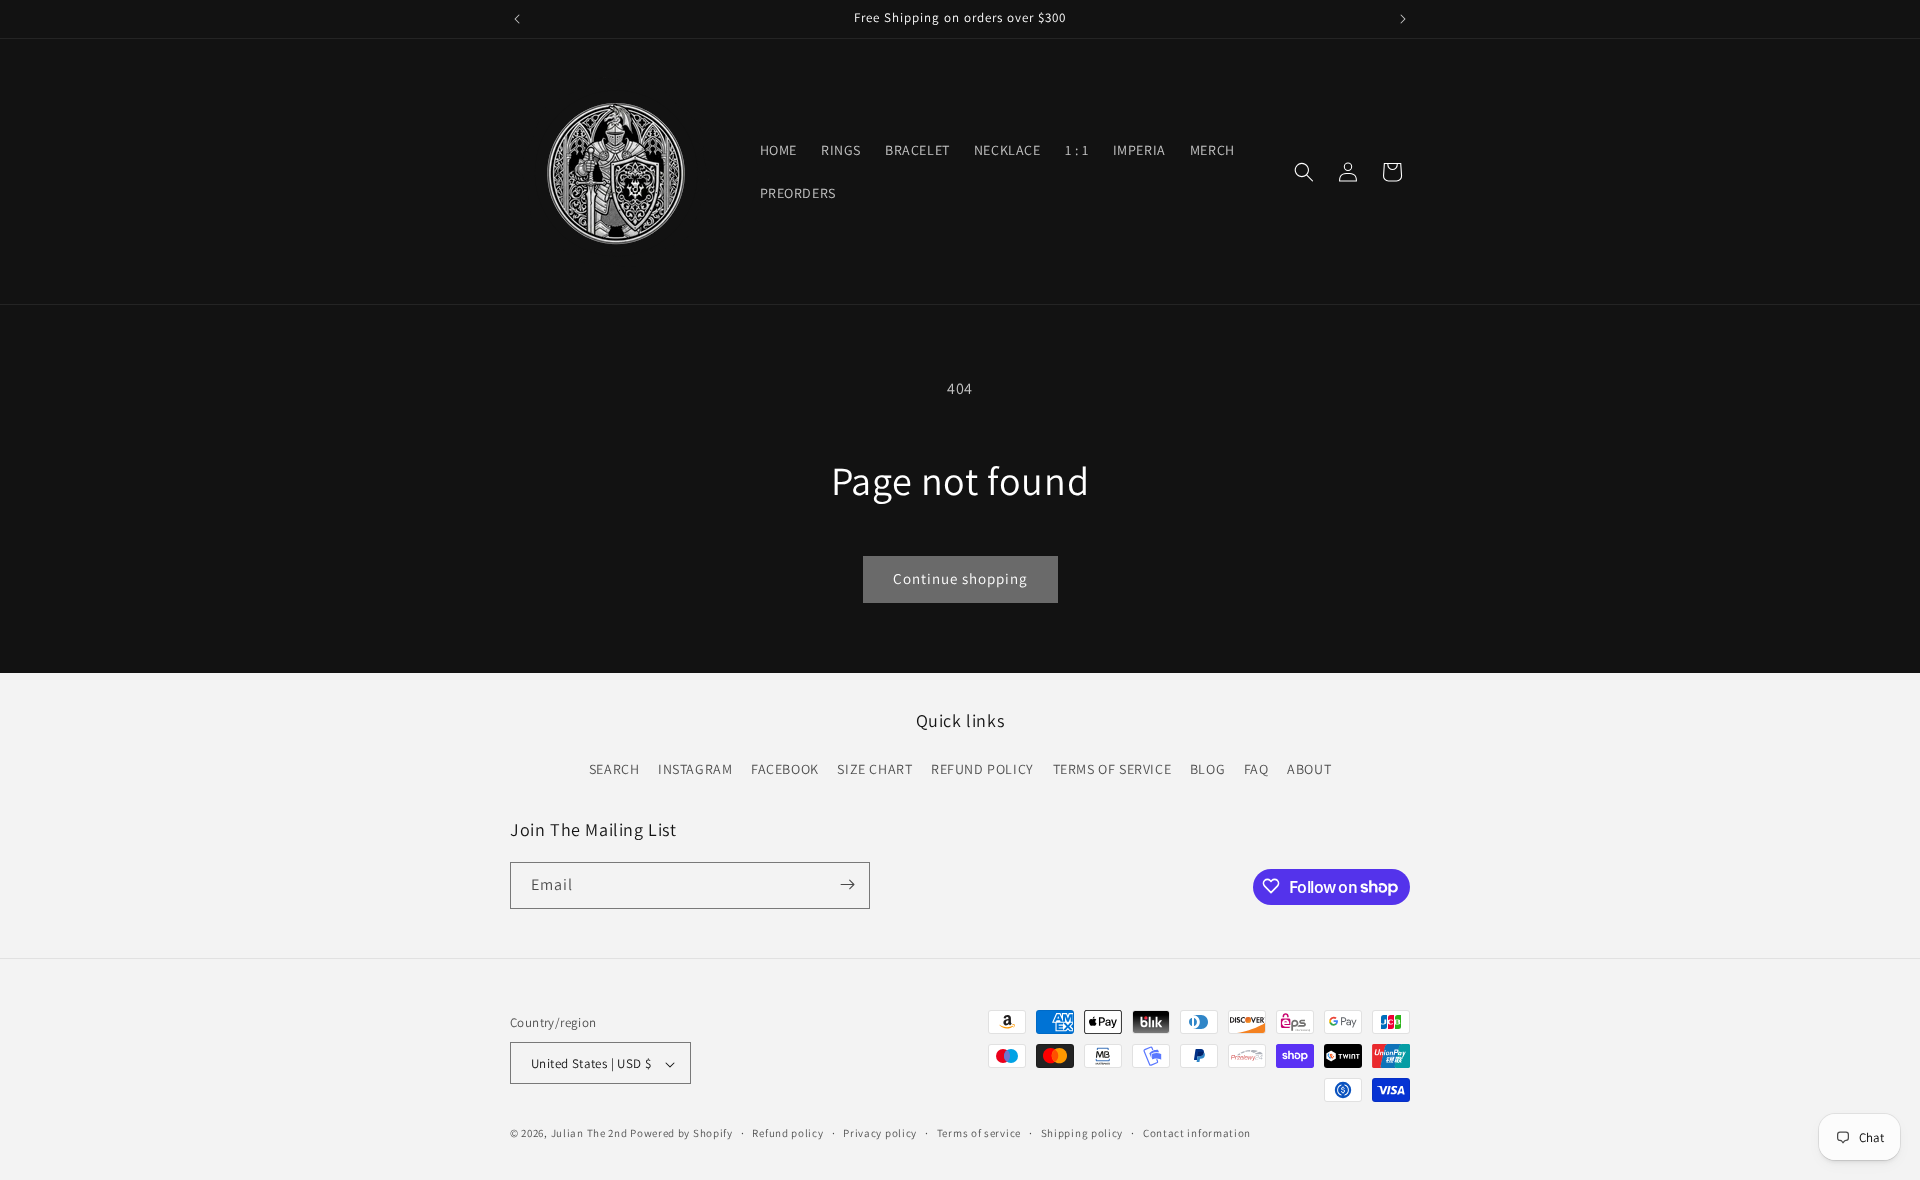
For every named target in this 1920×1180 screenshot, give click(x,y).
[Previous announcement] (517, 19)
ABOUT (1309, 770)
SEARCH (614, 770)
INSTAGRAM (695, 770)
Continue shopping (960, 578)
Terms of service (979, 1133)
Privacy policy (880, 1133)
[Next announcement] (1403, 19)
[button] (1304, 172)
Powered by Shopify (681, 1134)
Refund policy (787, 1133)
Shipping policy (1082, 1133)
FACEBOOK (785, 770)
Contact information (1197, 1133)
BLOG (1207, 770)
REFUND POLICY (982, 770)
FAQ (1256, 770)
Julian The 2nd (589, 1134)
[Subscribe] (847, 884)
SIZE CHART (874, 770)
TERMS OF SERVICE (1112, 770)
